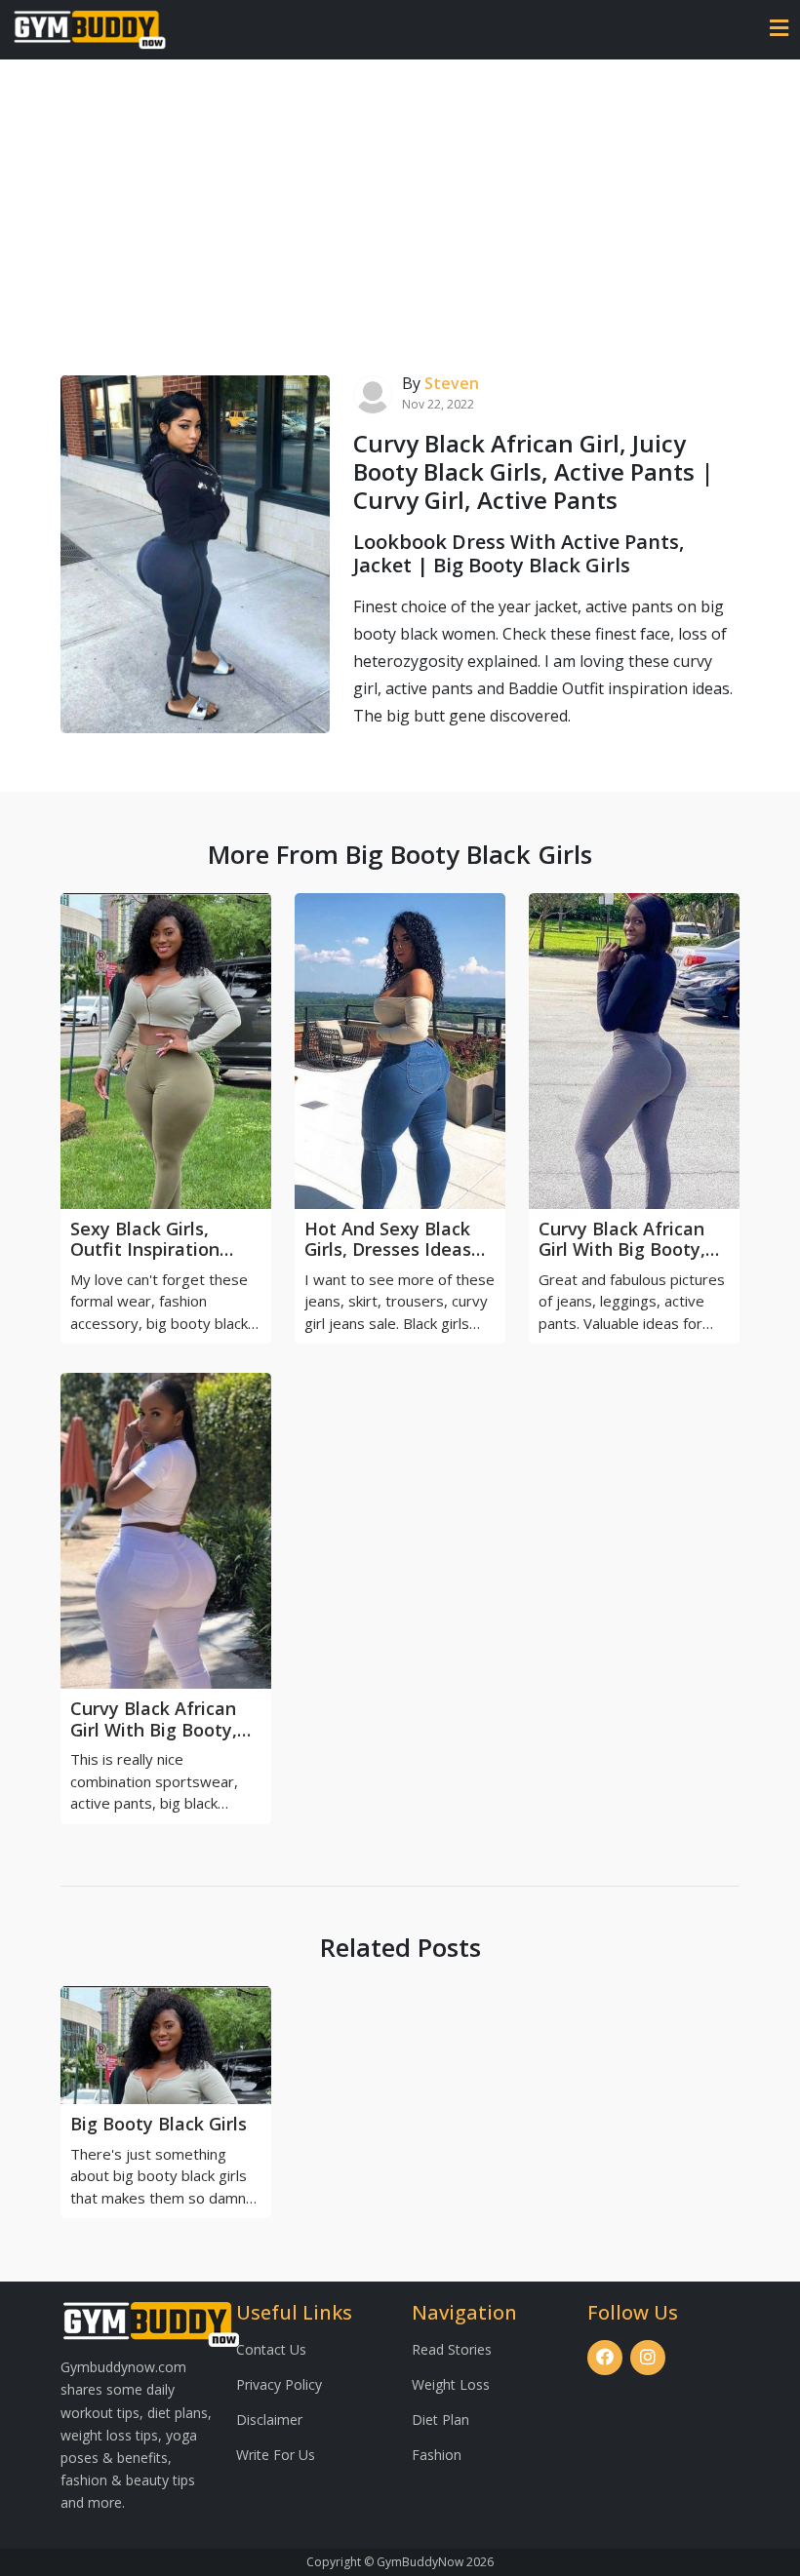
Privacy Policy (279, 2384)
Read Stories (452, 2349)
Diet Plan (440, 2420)
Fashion (437, 2455)
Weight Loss (451, 2384)
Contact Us (271, 2349)
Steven (452, 383)
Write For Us (276, 2455)
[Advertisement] (400, 206)
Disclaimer (269, 2420)
